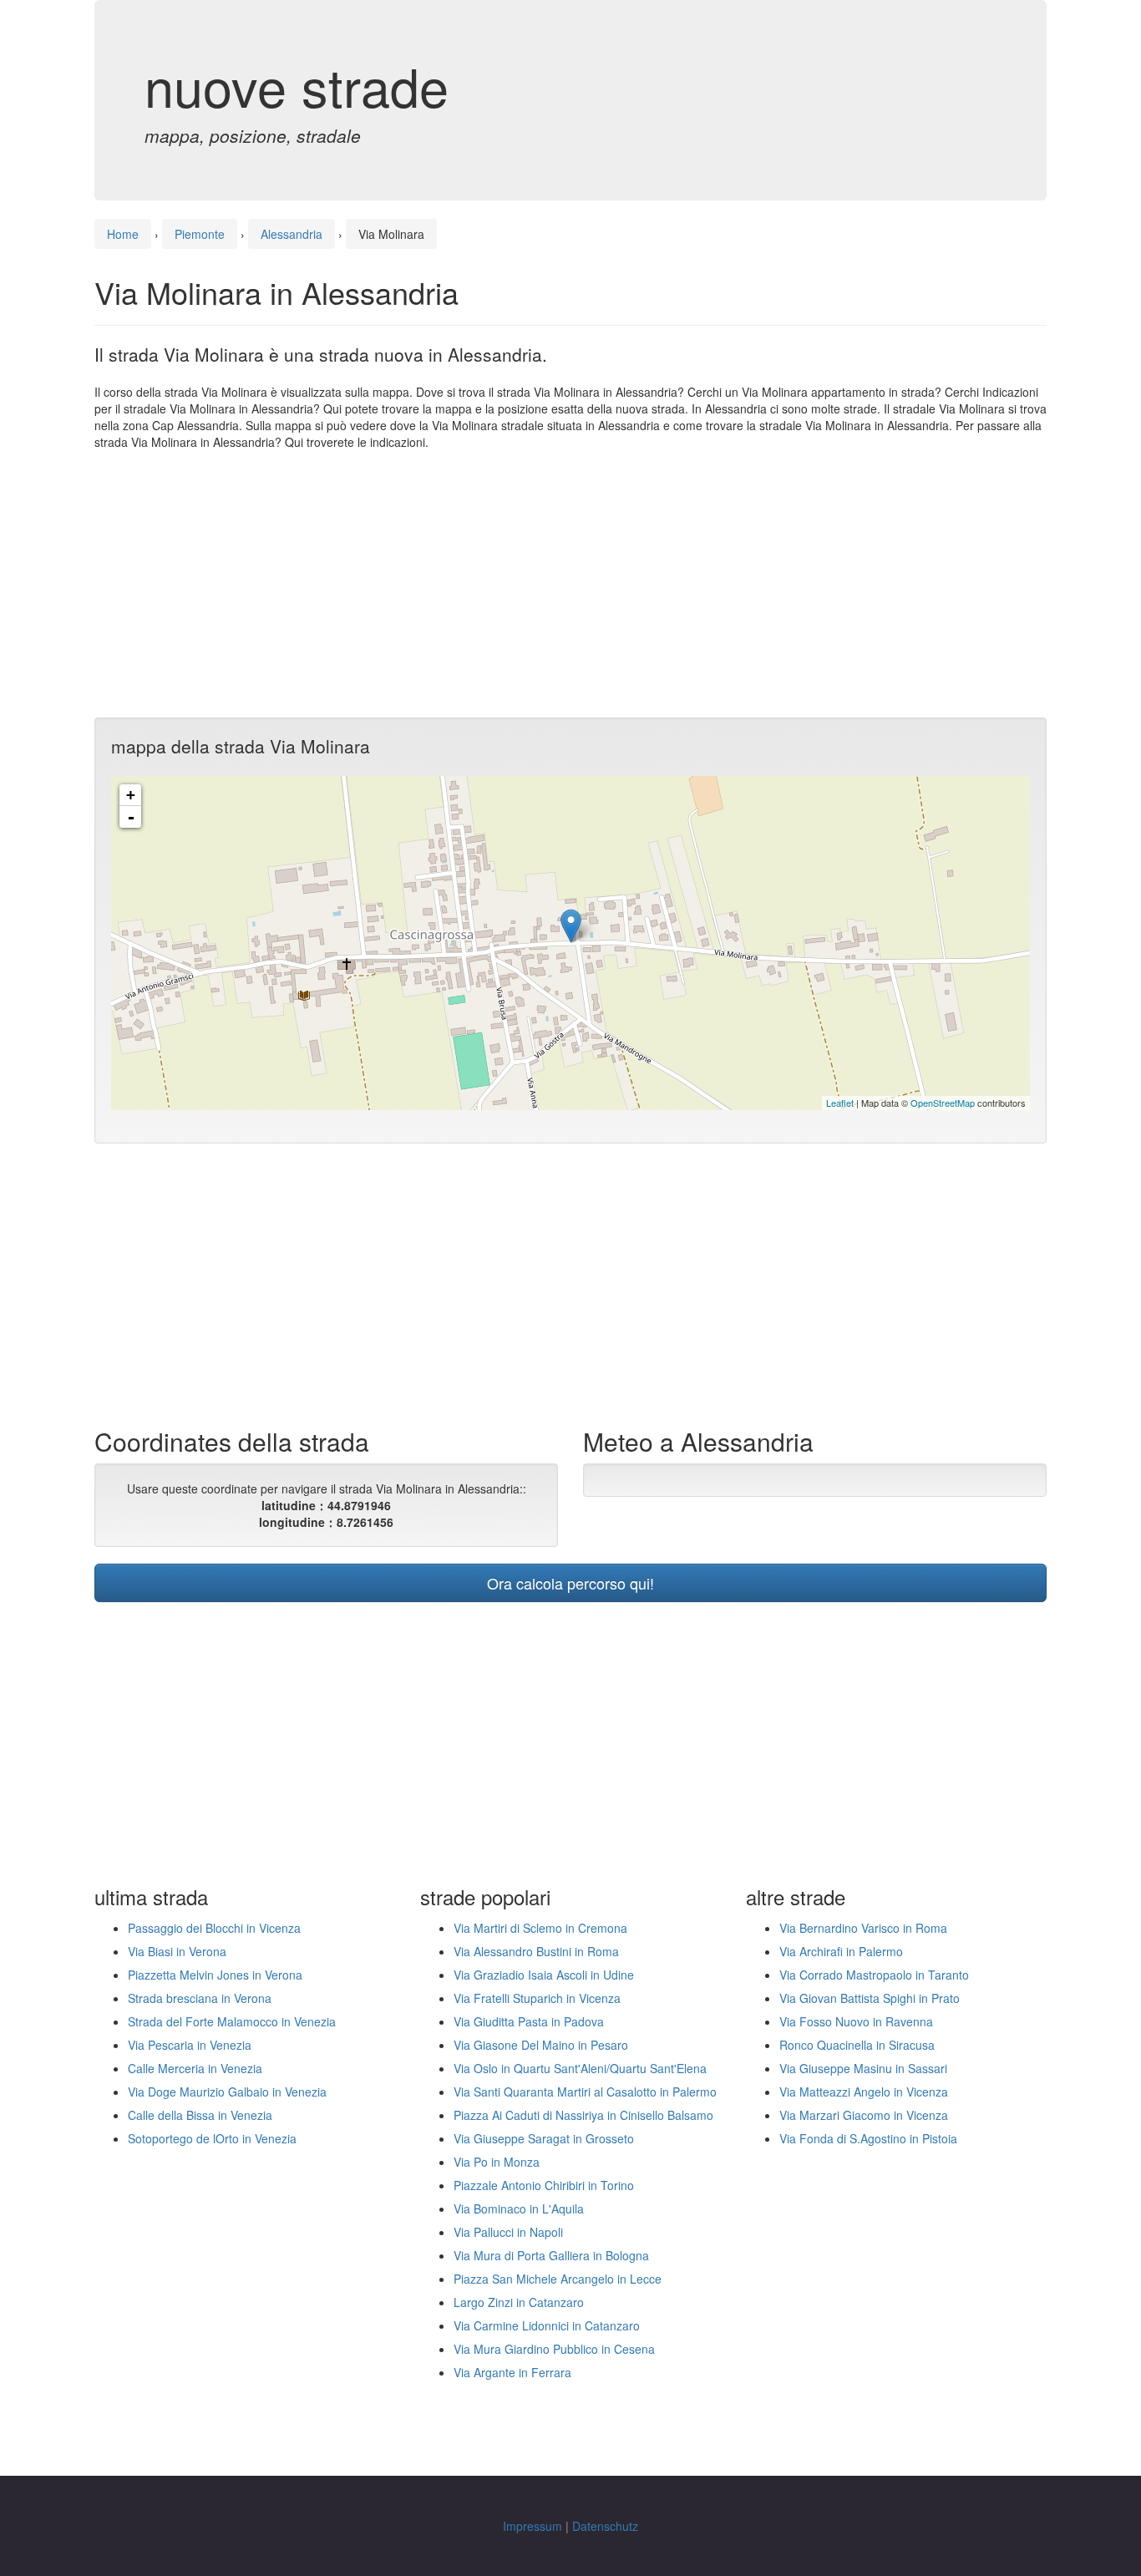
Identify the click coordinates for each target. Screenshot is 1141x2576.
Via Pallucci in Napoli (508, 2232)
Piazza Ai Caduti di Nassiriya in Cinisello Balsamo (583, 2115)
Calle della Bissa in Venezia (200, 2115)
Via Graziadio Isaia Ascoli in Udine (544, 1975)
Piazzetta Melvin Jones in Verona (215, 1975)
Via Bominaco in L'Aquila (519, 2208)
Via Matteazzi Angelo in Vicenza (864, 2092)
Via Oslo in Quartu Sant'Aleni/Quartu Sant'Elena (580, 2068)
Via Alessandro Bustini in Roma (536, 1951)
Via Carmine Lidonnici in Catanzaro (547, 2325)
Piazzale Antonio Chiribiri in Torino (544, 2185)
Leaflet (840, 1103)
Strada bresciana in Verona (200, 1998)
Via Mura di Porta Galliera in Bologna (551, 2255)
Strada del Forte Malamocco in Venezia (232, 2021)
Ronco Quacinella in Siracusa (857, 2045)
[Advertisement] (570, 584)
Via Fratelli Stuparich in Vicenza (537, 1998)
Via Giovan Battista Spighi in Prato (870, 1998)
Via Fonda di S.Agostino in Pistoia (868, 2138)
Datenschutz (605, 2526)
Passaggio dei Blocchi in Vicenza (214, 1928)
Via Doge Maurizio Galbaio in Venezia (227, 2092)
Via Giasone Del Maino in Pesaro (541, 2045)
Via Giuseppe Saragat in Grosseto (544, 2138)
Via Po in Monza (497, 2162)
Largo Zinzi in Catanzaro (519, 2302)
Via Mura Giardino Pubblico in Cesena (554, 2349)
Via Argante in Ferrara (512, 2372)
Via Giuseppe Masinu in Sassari (863, 2068)
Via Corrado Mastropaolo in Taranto (874, 1975)
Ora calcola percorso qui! (570, 1583)
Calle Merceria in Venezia (195, 2068)
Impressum (532, 2526)
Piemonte (200, 234)
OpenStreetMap (943, 1103)
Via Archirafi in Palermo (841, 1951)
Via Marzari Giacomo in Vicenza (864, 2115)
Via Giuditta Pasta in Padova (529, 2021)
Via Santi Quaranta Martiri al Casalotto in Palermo (585, 2092)
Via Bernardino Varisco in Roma (863, 1928)
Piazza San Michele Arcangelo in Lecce (558, 2279)
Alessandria (292, 234)
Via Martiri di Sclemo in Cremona (540, 1928)
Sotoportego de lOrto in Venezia (212, 2138)
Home (123, 234)
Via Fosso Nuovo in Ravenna (856, 2021)
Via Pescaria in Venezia (190, 2045)
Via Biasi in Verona (177, 1951)
